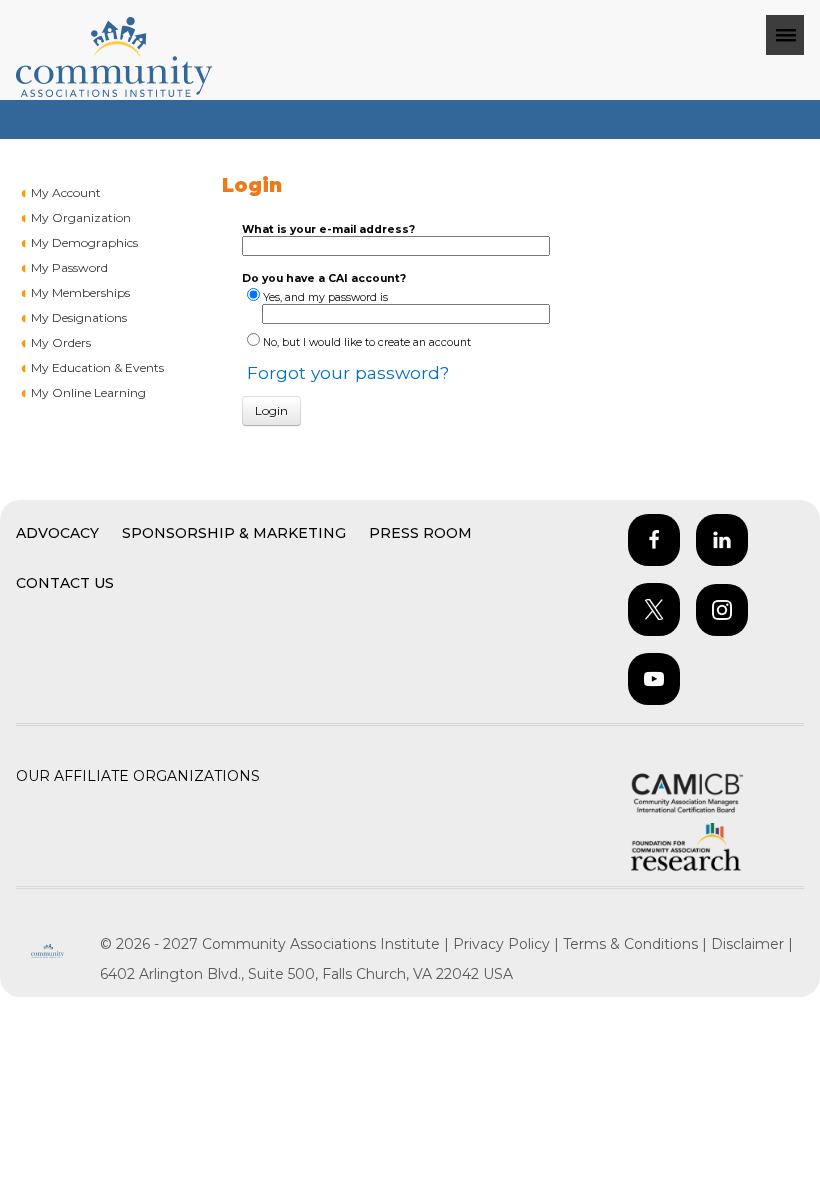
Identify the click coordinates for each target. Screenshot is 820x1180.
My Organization (81, 217)
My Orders (61, 342)
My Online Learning (88, 392)
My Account (66, 192)
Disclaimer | (752, 944)
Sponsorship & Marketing (234, 533)
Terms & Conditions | (637, 944)
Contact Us (65, 583)
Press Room (420, 533)
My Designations (79, 317)
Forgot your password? (348, 372)
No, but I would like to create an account (367, 342)
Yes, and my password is (325, 297)
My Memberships (80, 292)
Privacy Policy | (508, 944)
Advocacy (57, 533)
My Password (69, 267)
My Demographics (84, 242)
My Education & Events (97, 367)
